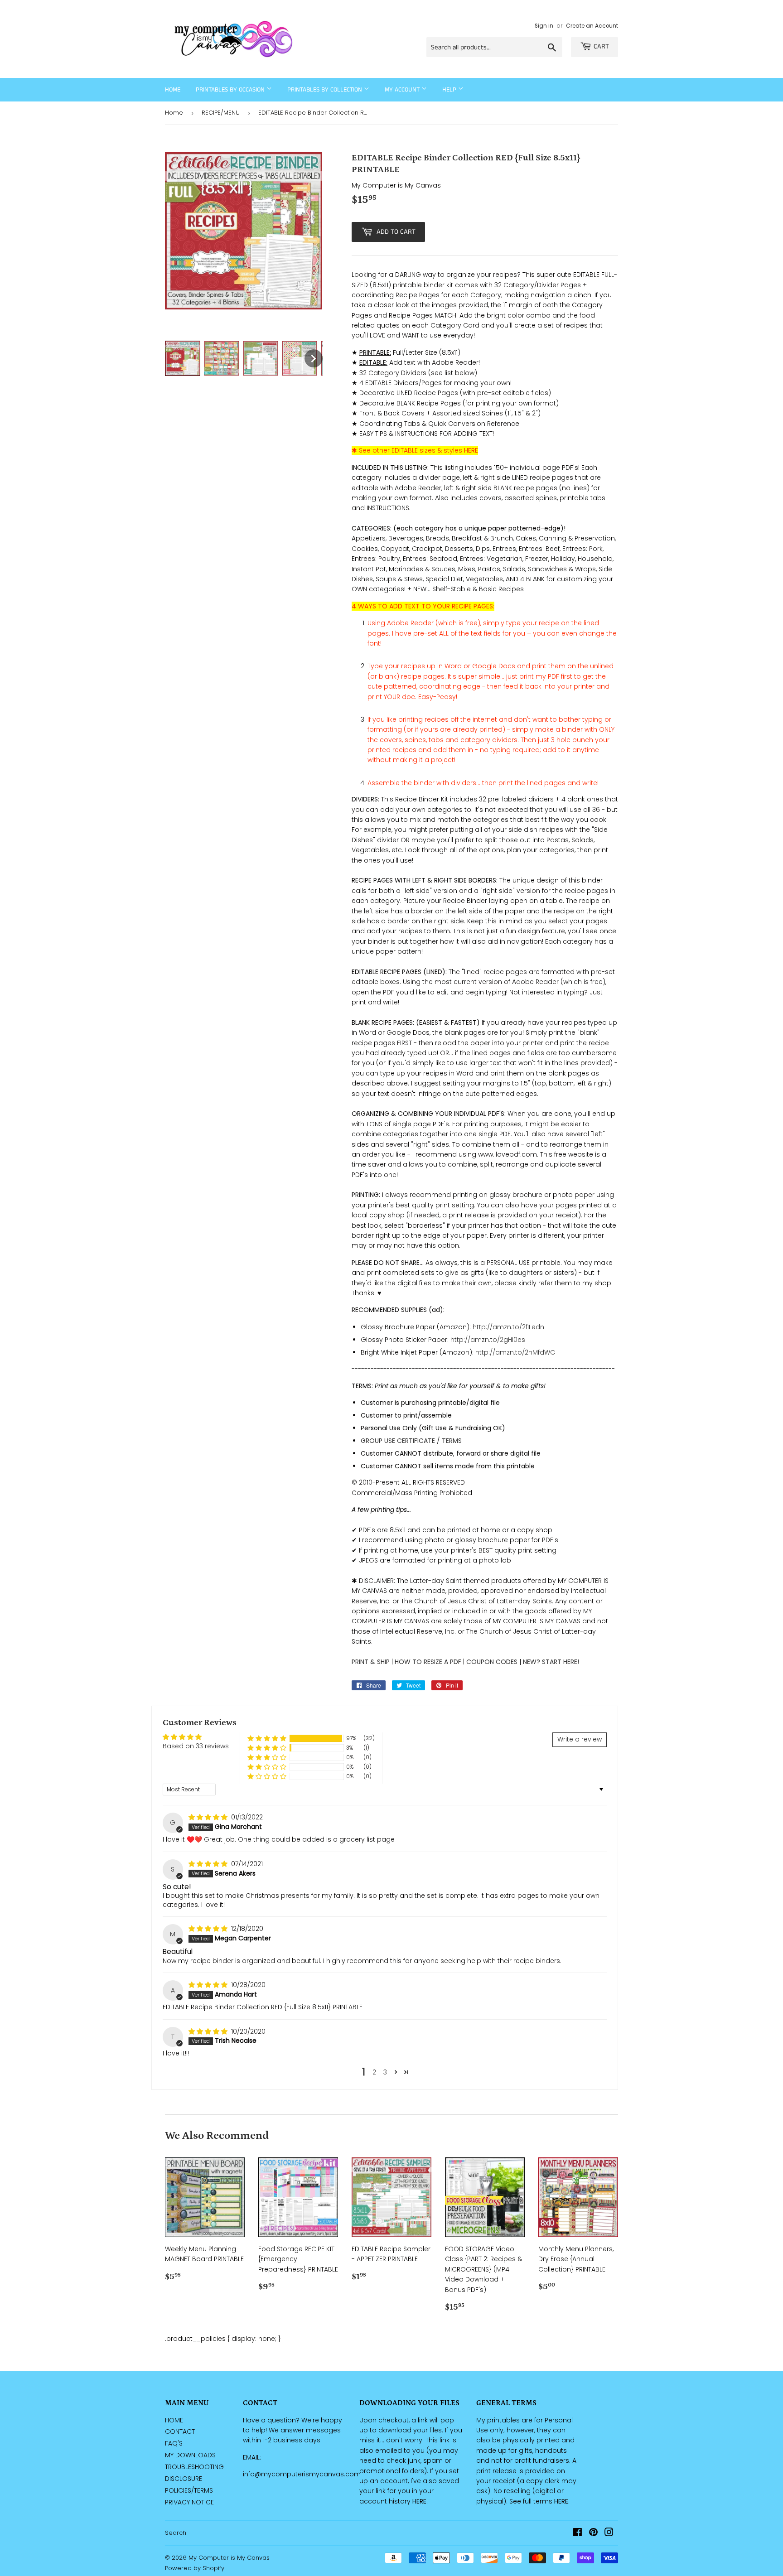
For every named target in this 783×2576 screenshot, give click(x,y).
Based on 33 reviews (196, 1746)
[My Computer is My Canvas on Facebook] (578, 2533)
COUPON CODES (492, 1662)
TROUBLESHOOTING (194, 2467)
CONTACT (180, 2431)
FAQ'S (174, 2443)
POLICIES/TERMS (189, 2490)
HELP (450, 90)
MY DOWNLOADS (190, 2455)
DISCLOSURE (184, 2479)
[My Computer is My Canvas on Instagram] (609, 2533)
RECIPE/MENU (221, 113)
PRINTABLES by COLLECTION (326, 90)
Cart (601, 46)
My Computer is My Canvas (229, 2558)
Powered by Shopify (195, 2568)
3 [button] (385, 2072)
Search (176, 2533)
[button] (267, 1739)
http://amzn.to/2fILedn (508, 1327)
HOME (174, 2420)
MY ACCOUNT (403, 90)
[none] (183, 358)
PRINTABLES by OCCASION (231, 90)
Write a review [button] (580, 1739)
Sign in (544, 26)
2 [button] (374, 2072)
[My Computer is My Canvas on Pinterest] (593, 2533)
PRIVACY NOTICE (189, 2502)
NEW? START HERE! (551, 1662)
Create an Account (592, 26)
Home (173, 90)
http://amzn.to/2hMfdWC (515, 1352)
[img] (209, 1817)
